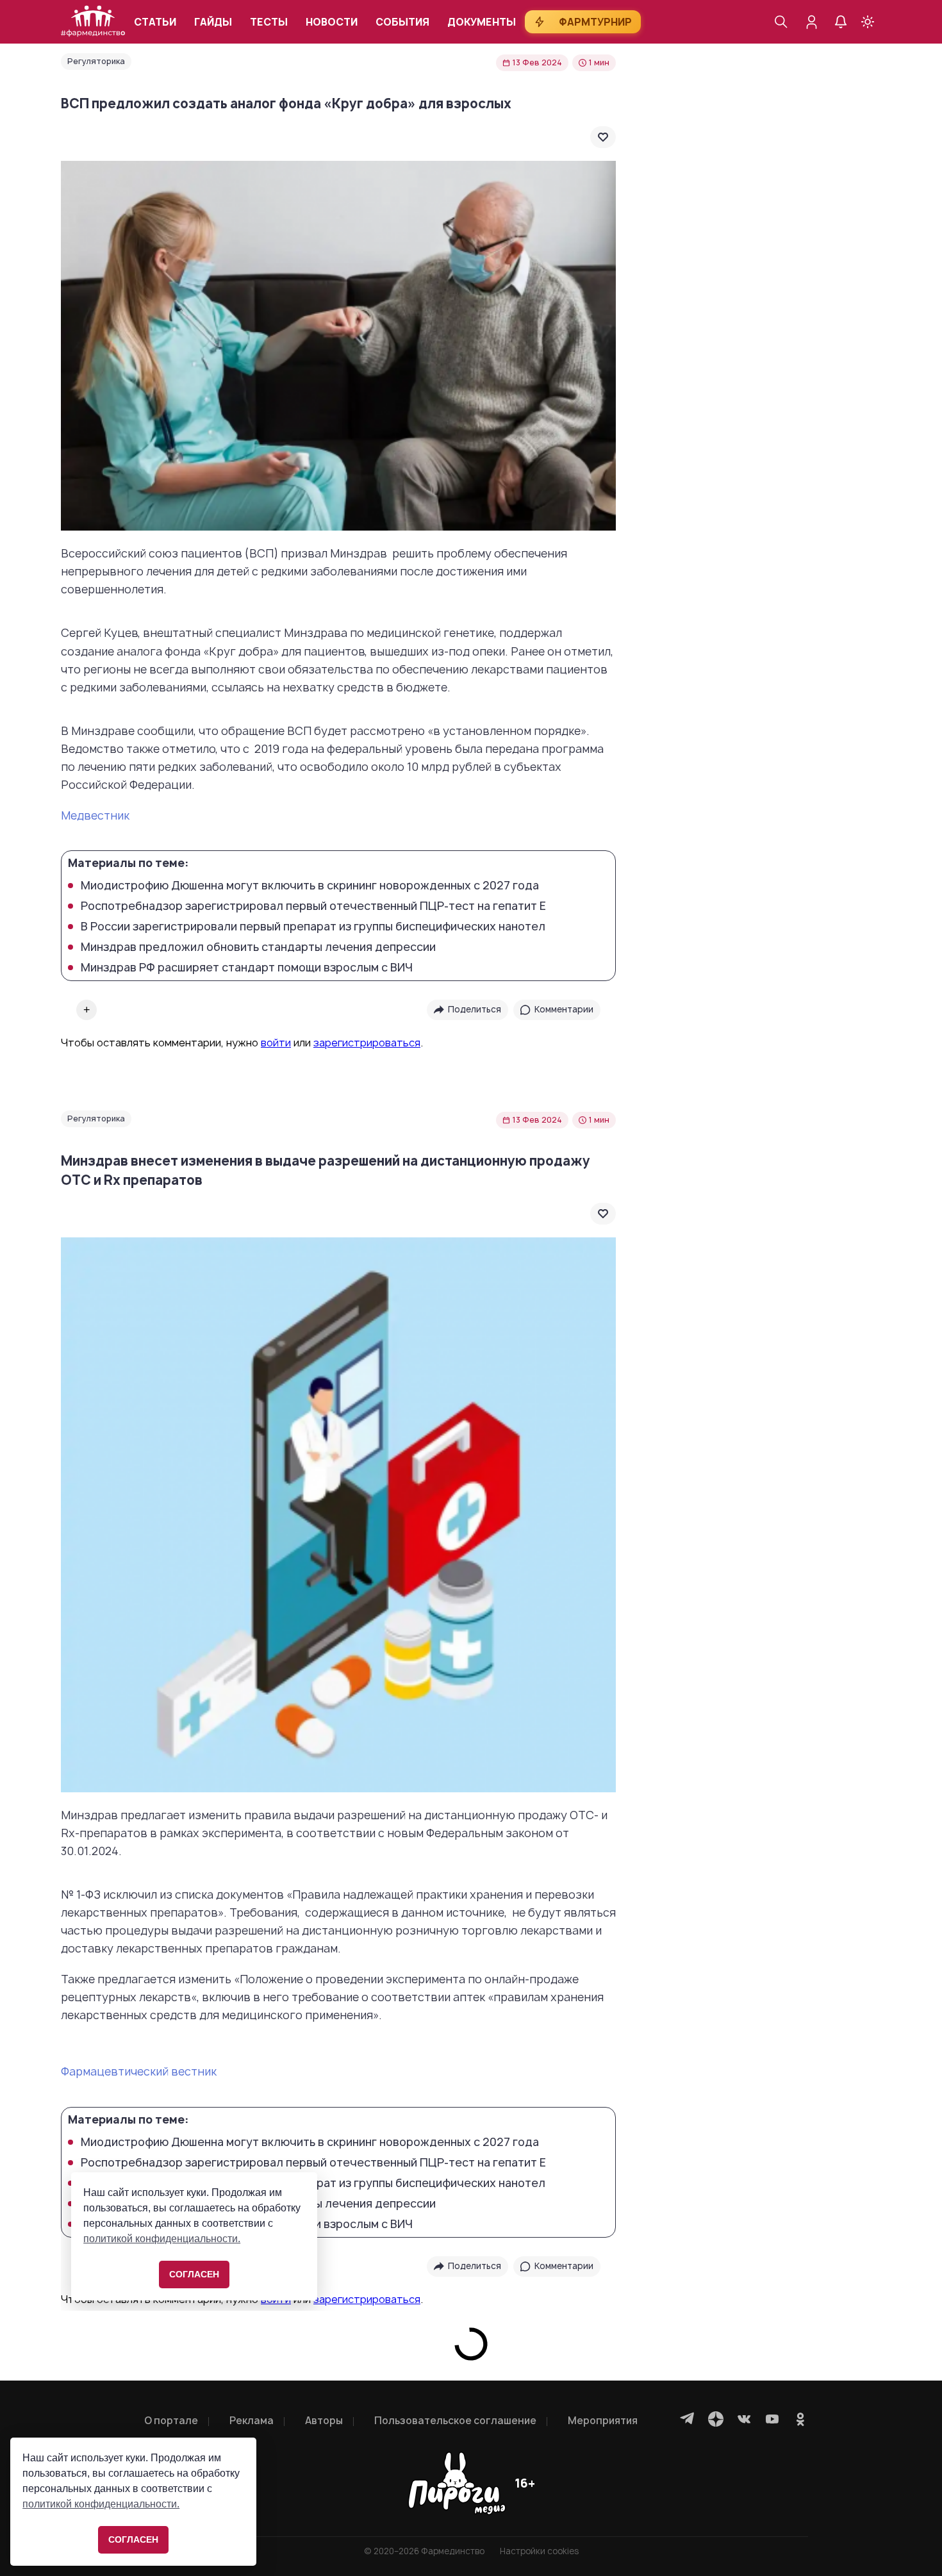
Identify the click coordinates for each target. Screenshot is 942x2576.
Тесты (269, 22)
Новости (332, 22)
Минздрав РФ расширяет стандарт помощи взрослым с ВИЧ (247, 968)
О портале (171, 2421)
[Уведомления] (841, 22)
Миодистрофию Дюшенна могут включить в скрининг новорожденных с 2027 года (310, 886)
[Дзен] (716, 2419)
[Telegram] (688, 2419)
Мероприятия (603, 2421)
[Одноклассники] (800, 2419)
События (402, 22)
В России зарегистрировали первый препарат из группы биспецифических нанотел (313, 927)
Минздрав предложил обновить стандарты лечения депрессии (258, 947)
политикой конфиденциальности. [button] (101, 2504)
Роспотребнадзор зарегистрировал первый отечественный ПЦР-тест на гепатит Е (313, 906)
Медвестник (95, 815)
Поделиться (475, 1009)
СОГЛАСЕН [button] (133, 2539)
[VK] (744, 2419)
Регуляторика (96, 61)
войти (276, 1043)
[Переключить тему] (868, 22)
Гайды (213, 22)
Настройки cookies (539, 2551)
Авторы (324, 2421)
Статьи (155, 22)
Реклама (252, 2421)
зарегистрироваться (367, 1043)
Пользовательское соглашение (455, 2421)
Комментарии (564, 1009)
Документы (482, 22)
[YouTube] (772, 2419)
